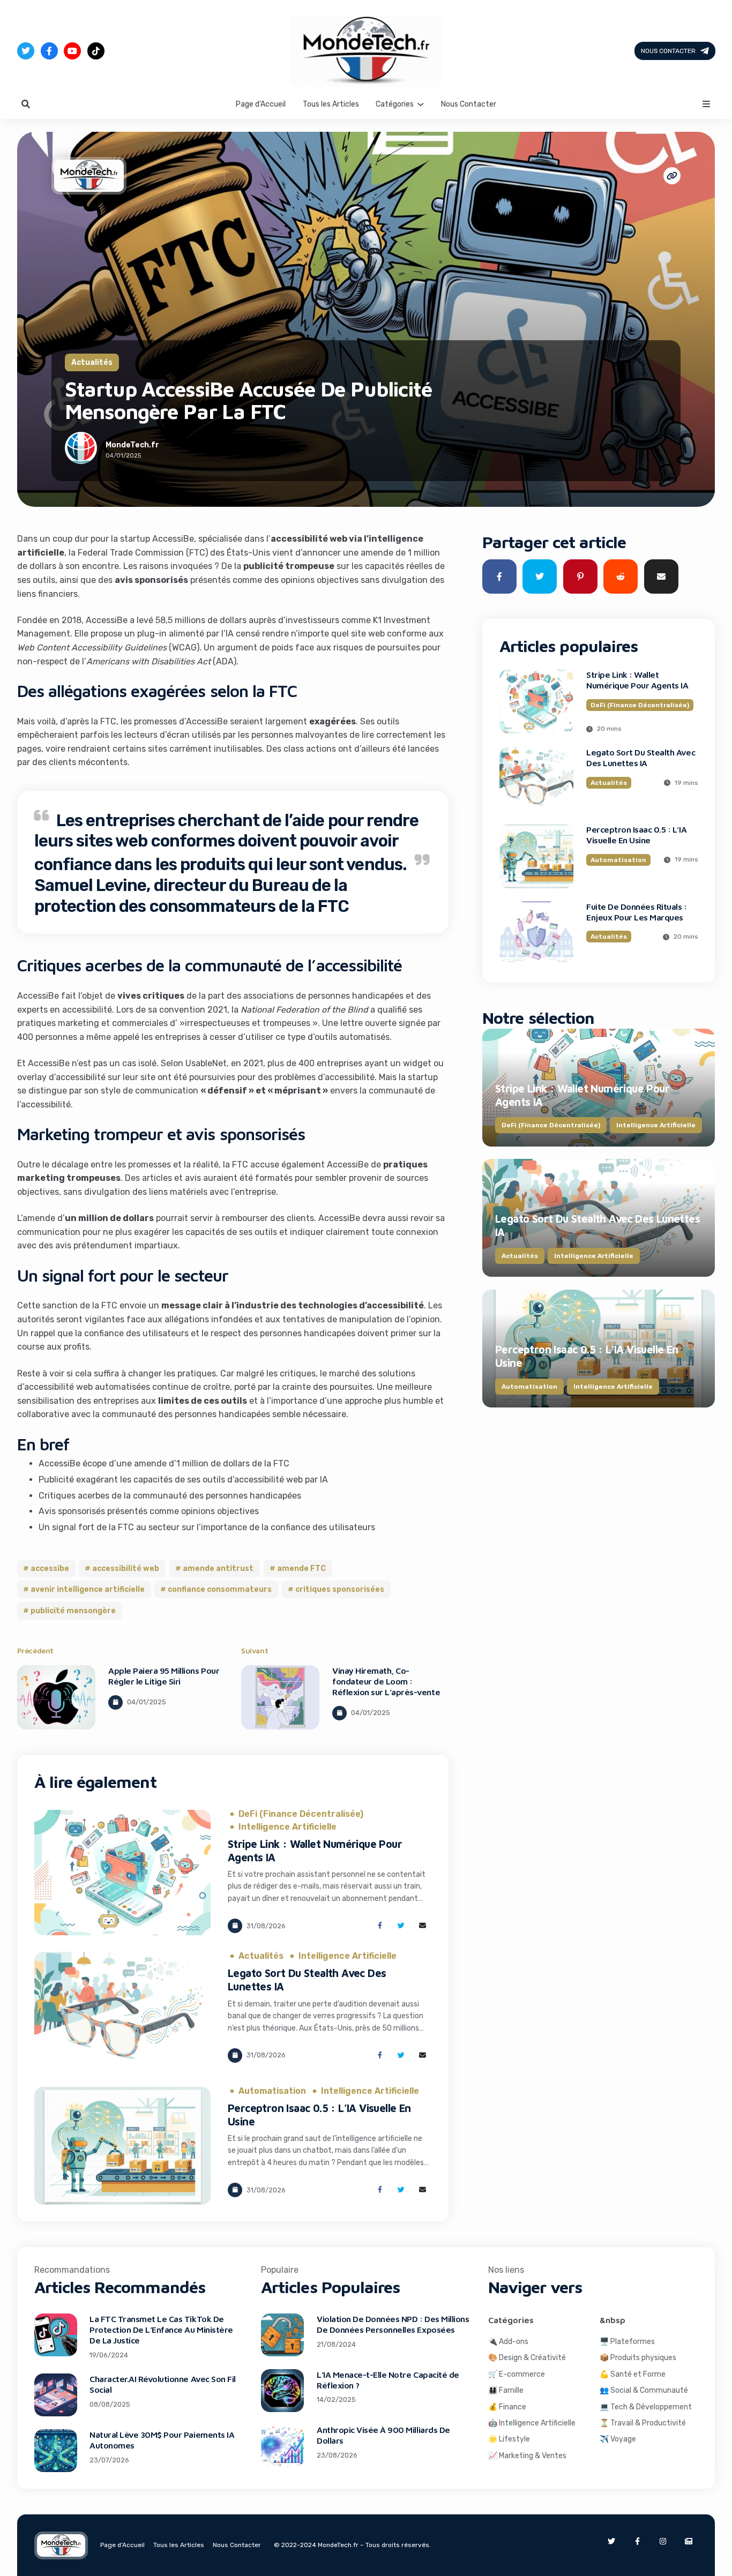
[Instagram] (663, 2541)
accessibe (50, 1568)
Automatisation (272, 2091)
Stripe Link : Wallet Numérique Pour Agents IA (637, 680)
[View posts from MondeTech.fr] (81, 450)
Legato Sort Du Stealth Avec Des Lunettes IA (641, 758)
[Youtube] (72, 51)
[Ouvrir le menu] (706, 104)
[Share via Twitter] (401, 1926)
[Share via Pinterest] (580, 576)
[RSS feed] (689, 2541)
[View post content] (56, 1697)
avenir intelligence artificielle (88, 1589)
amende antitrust (218, 1568)
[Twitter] (26, 51)
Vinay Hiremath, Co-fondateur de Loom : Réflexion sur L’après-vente (386, 1681)
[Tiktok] (96, 51)
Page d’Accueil (261, 104)
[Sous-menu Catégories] (421, 103)
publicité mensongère (73, 1611)
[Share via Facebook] (380, 1926)
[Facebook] (49, 51)
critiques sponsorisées (340, 1589)
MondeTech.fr (132, 445)
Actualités (92, 362)
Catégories (395, 104)
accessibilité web (126, 1568)
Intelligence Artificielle (287, 1827)
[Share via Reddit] (621, 576)
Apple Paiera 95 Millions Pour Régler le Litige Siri (164, 1676)
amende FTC (301, 1568)
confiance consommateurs (220, 1589)
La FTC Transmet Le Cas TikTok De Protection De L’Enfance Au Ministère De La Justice (161, 2330)
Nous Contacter (668, 51)
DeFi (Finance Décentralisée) (301, 1814)
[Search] (26, 104)
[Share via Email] (423, 1926)
